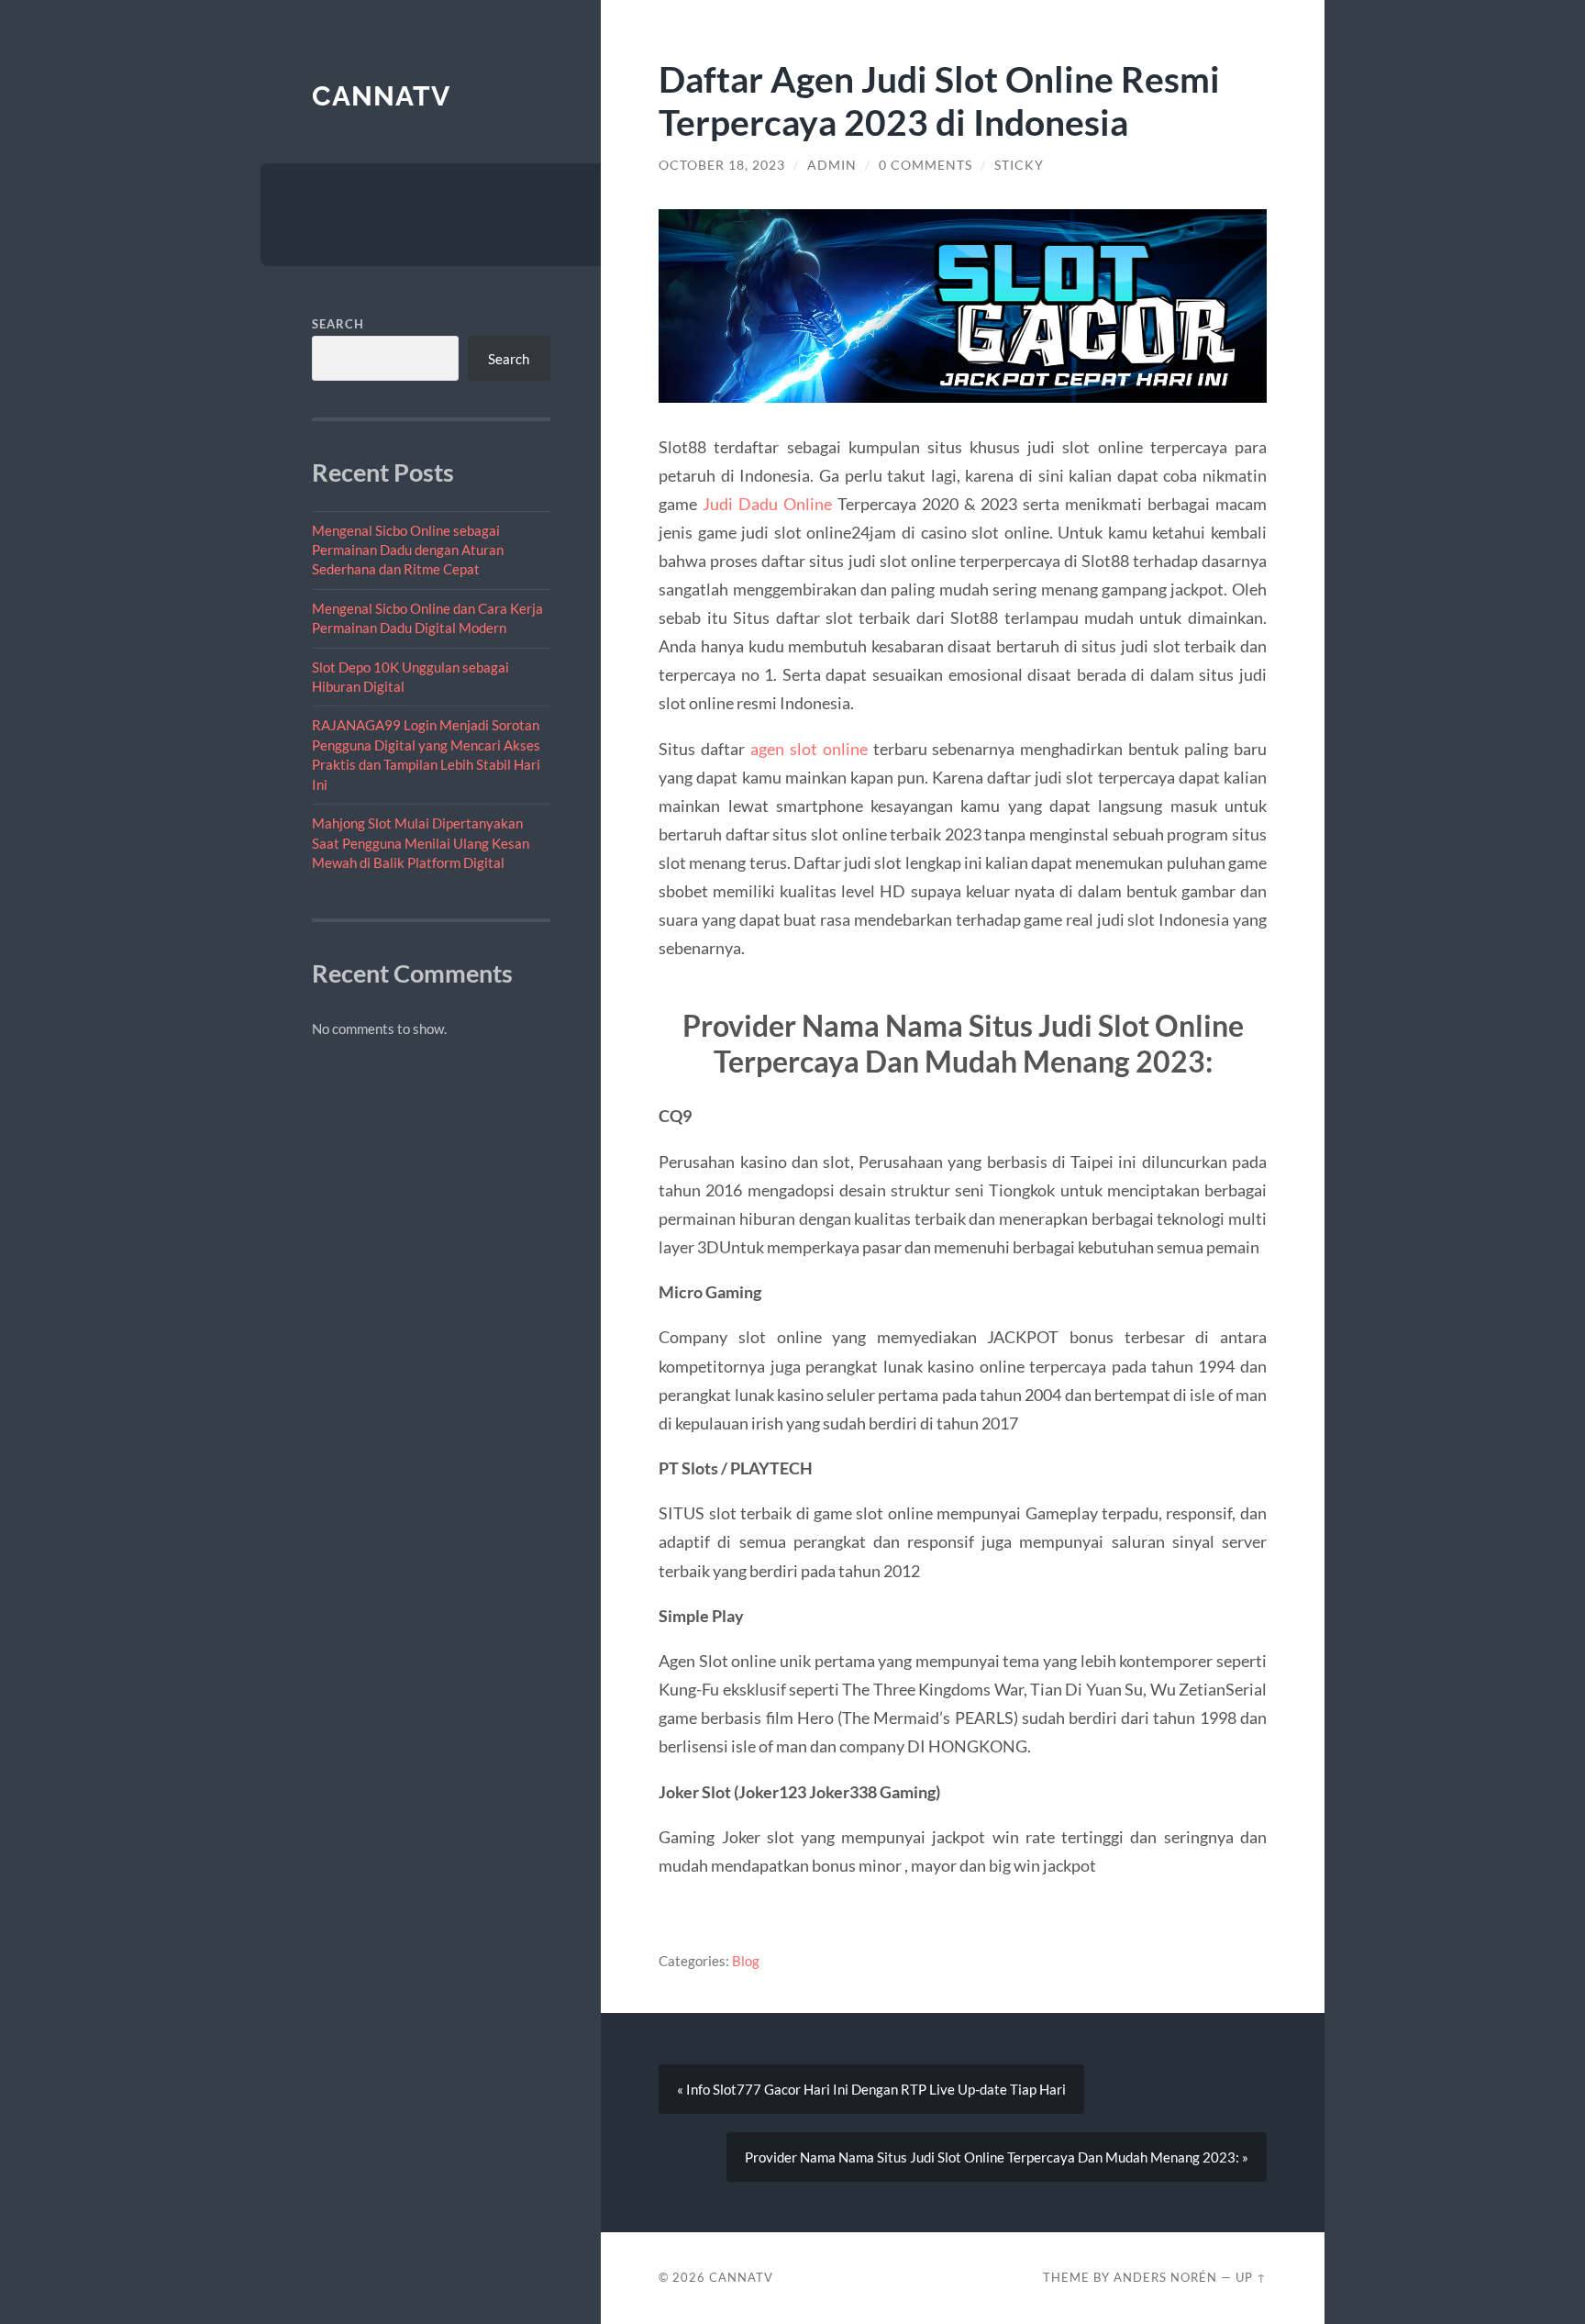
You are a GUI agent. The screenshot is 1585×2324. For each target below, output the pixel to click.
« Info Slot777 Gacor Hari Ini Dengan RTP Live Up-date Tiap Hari (871, 2089)
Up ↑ (1251, 2277)
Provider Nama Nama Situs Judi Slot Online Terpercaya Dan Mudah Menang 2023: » (997, 2157)
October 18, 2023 (722, 165)
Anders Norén (1165, 2277)
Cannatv (381, 96)
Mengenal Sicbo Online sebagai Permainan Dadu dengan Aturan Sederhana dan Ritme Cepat (408, 550)
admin (832, 165)
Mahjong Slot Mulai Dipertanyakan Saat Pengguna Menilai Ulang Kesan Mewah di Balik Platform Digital (421, 843)
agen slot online (809, 749)
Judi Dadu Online (767, 504)
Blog (746, 1961)
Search (338, 324)
